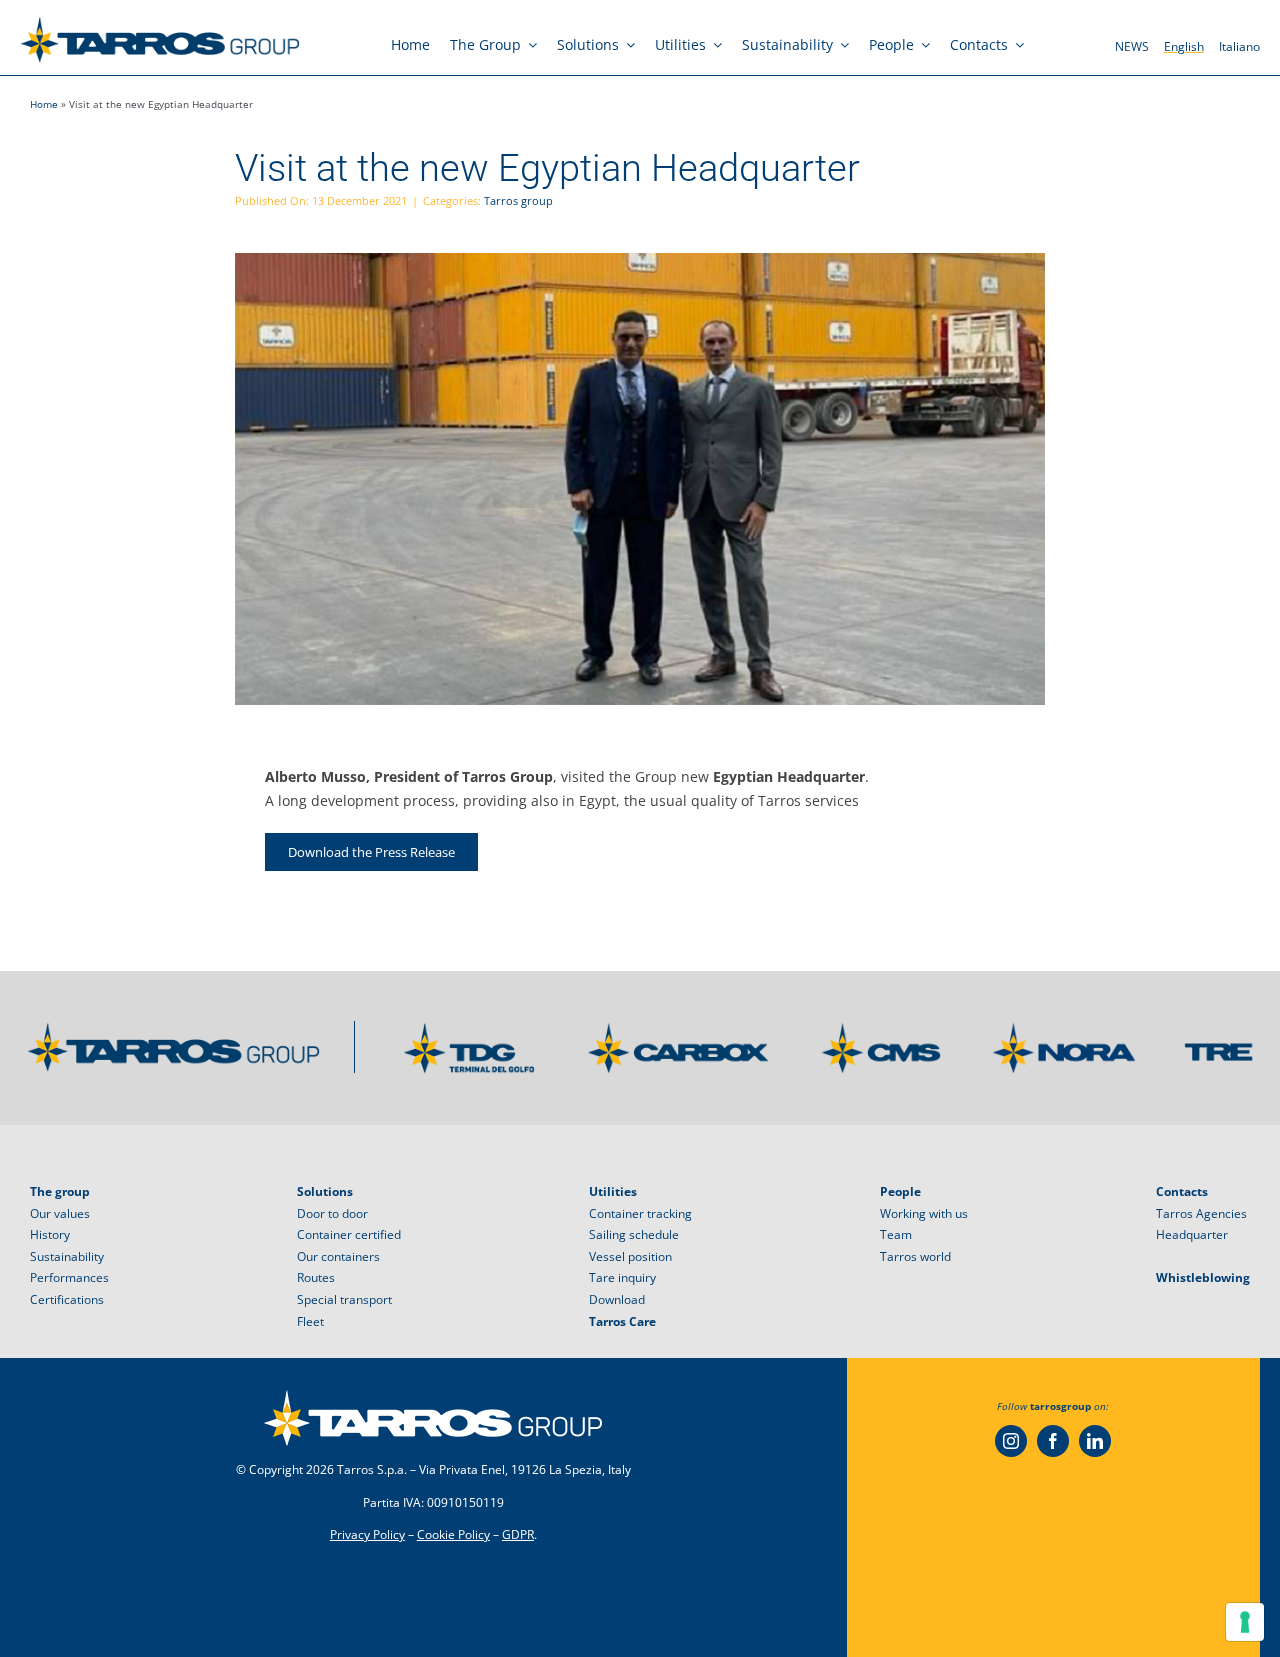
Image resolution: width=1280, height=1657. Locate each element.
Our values (60, 1213)
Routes (316, 1277)
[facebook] (1053, 1441)
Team (896, 1234)
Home (44, 104)
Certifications (67, 1299)
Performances (69, 1277)
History (50, 1234)
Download (617, 1299)
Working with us (924, 1213)
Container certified (349, 1234)
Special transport (344, 1299)
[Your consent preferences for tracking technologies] (1245, 1622)
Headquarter (1192, 1234)
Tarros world (915, 1256)
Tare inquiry (622, 1277)
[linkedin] (1095, 1441)
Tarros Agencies (1201, 1213)
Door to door (332, 1213)
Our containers (338, 1256)
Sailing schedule (634, 1234)
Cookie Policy (453, 1534)
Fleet (310, 1321)
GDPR (518, 1534)
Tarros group (518, 200)
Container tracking (640, 1213)
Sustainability (67, 1256)
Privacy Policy (367, 1534)
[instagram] (1011, 1441)
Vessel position (630, 1256)
